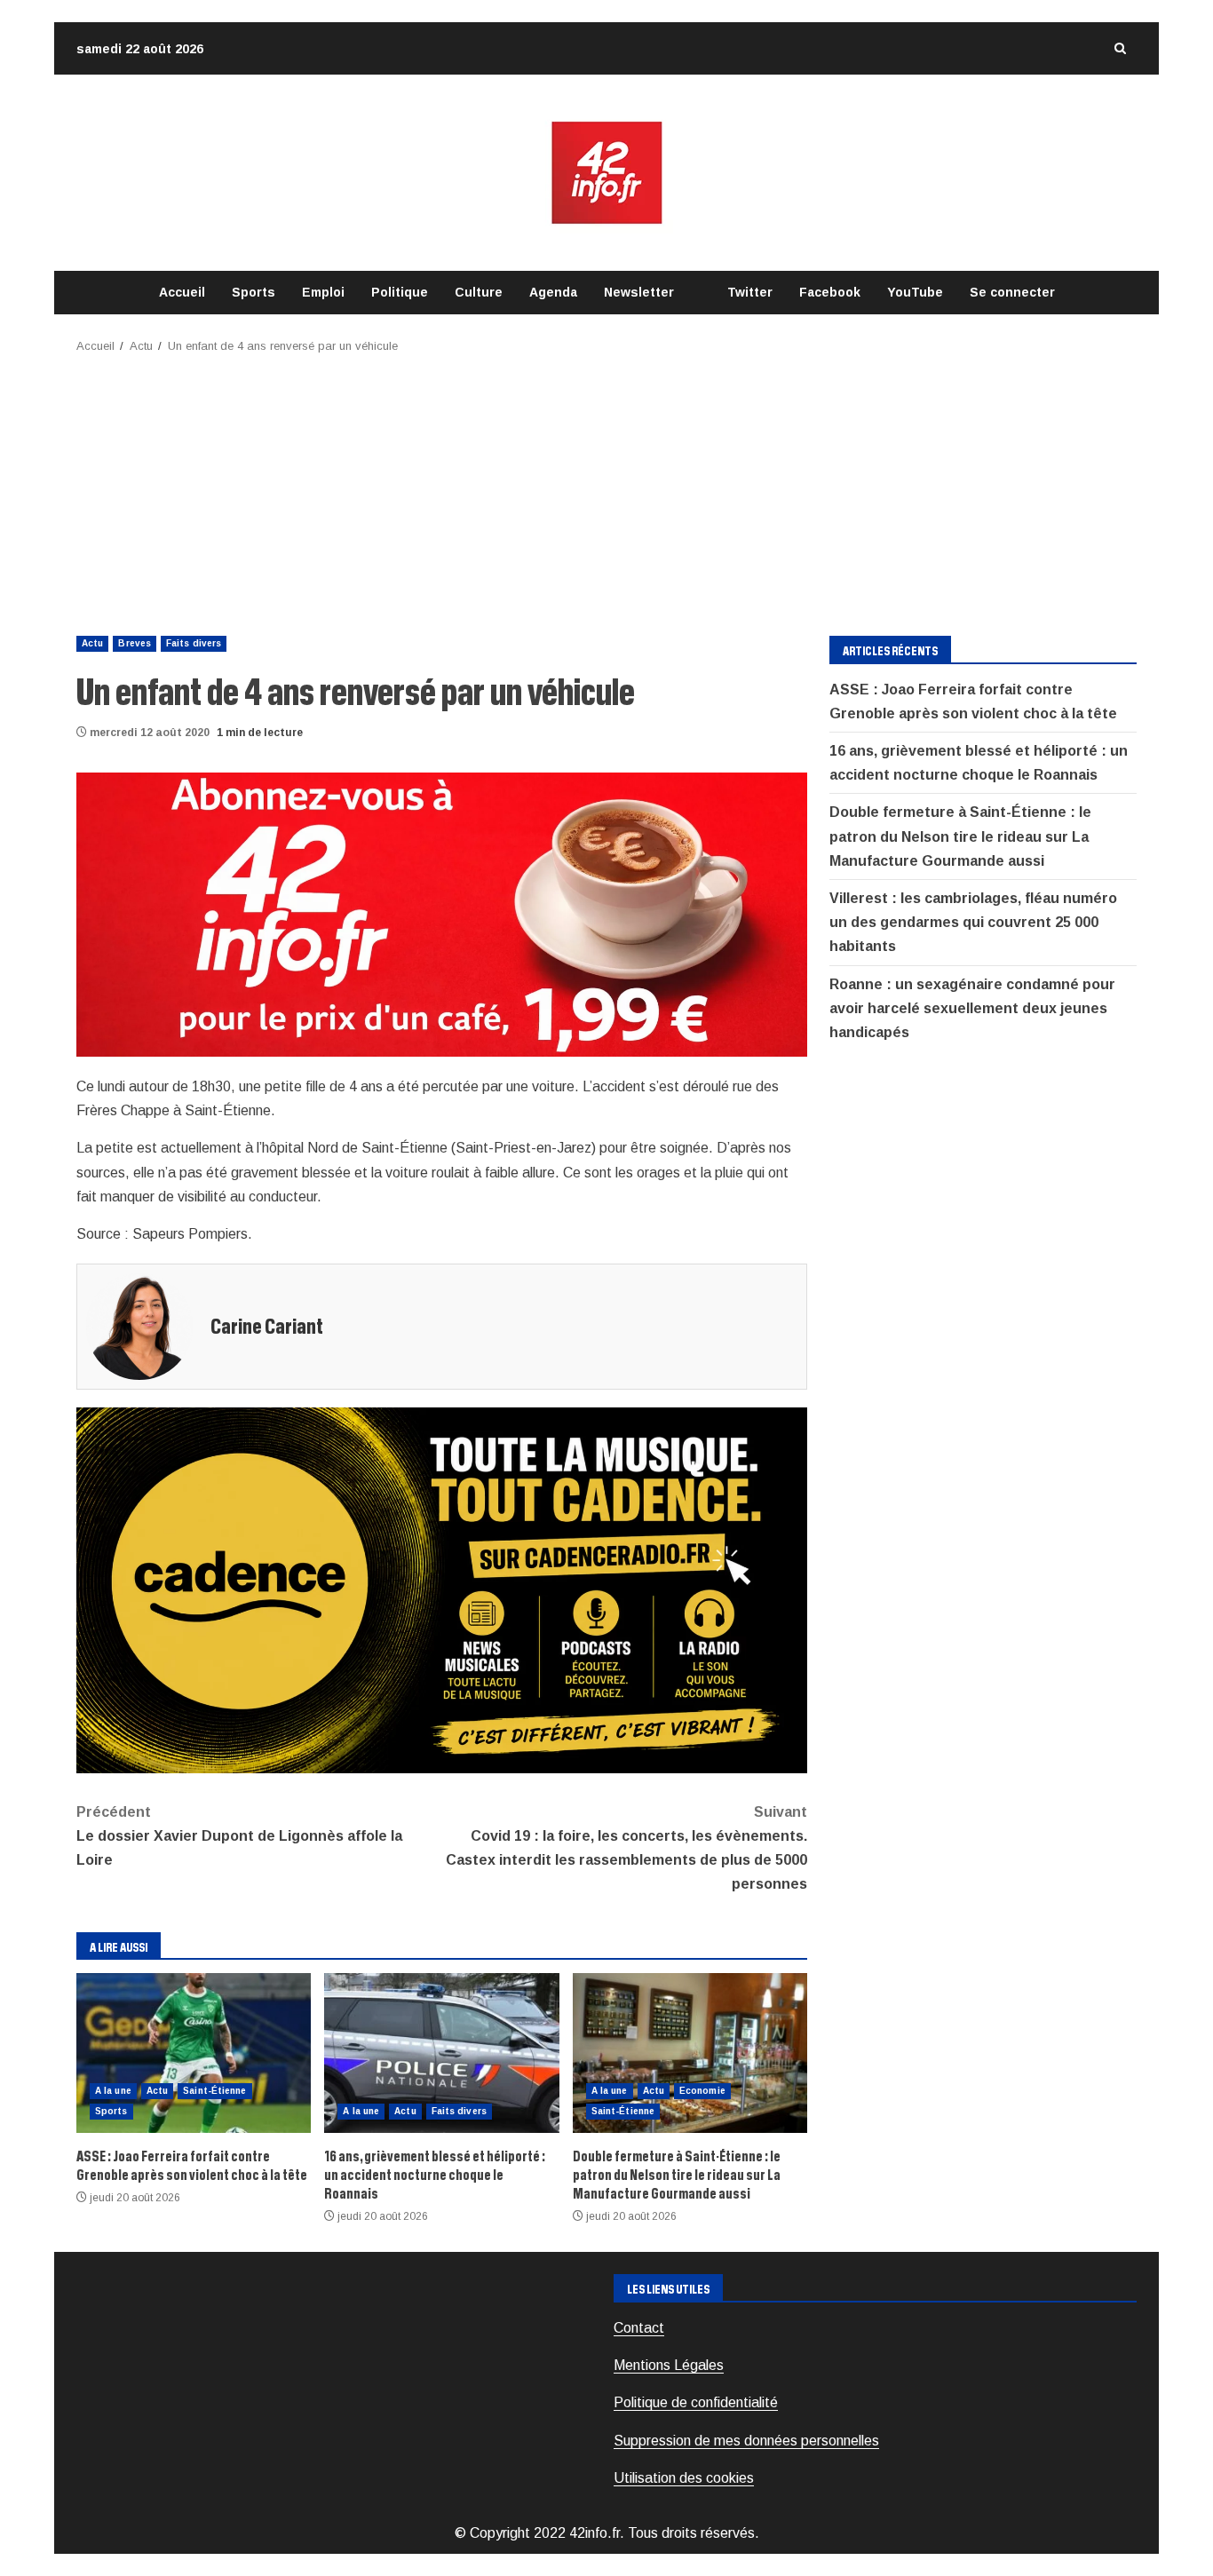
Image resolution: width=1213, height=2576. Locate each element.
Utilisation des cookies (684, 2478)
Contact (639, 2328)
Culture (479, 292)
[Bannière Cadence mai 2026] (442, 1589)
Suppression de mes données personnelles (746, 2441)
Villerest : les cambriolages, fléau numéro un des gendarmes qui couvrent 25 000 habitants (973, 922)
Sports (254, 292)
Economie (702, 2091)
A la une (113, 2091)
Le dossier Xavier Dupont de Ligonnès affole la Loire (239, 1836)
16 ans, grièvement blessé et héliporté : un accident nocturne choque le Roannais (441, 2053)
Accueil (182, 292)
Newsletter (639, 292)
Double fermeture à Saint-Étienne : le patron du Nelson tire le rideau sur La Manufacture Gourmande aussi (690, 2053)
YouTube (915, 292)
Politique (400, 292)
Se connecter (1012, 292)
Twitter (750, 292)
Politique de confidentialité (696, 2402)
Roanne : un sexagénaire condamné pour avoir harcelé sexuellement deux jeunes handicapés (972, 1008)
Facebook (830, 292)
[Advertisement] (606, 489)
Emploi (323, 292)
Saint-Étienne (214, 2091)
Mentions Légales (669, 2365)
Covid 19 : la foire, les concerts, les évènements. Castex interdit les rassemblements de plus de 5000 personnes (626, 1848)
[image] (442, 913)
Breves (135, 643)
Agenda (553, 292)
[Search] (1120, 48)
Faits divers (194, 643)
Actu (92, 643)
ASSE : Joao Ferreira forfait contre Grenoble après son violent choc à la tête (194, 2053)
